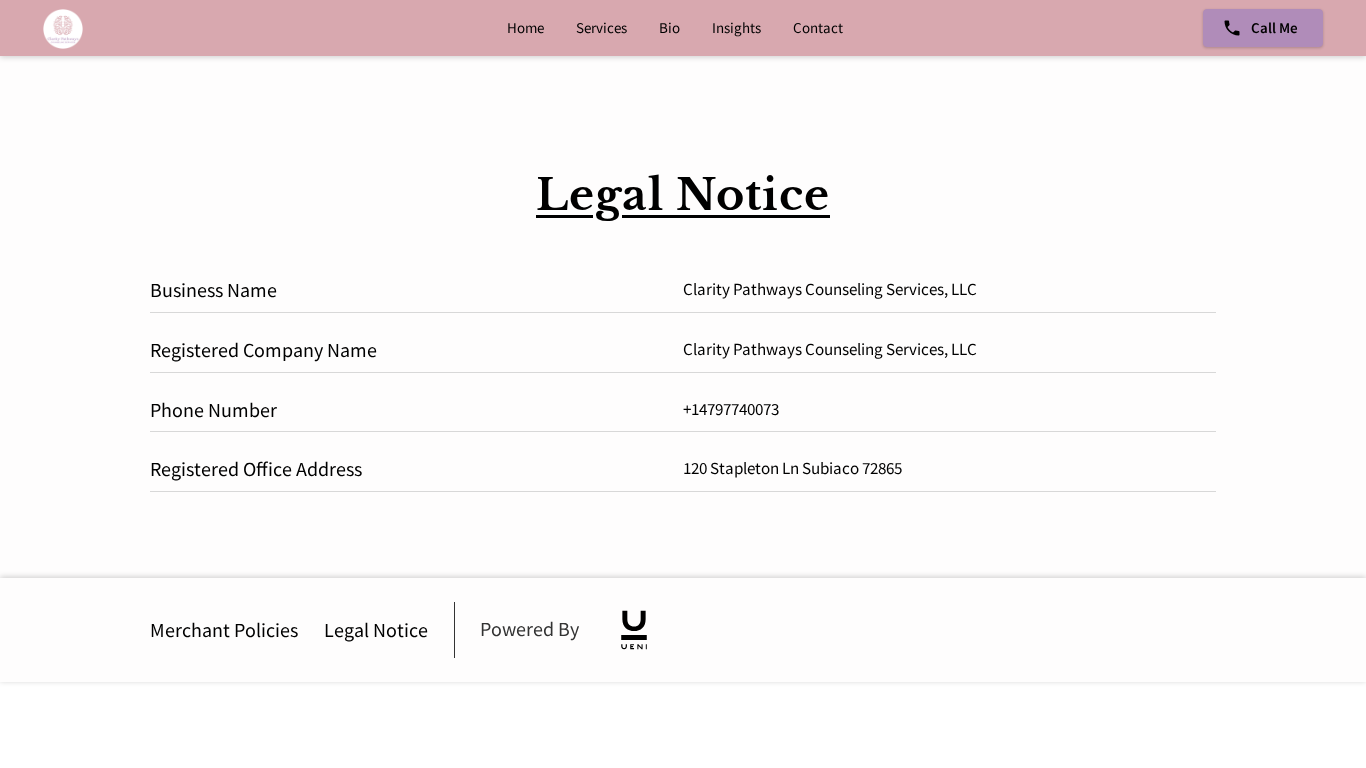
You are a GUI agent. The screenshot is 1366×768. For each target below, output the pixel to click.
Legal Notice (376, 630)
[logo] (634, 630)
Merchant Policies (224, 630)
